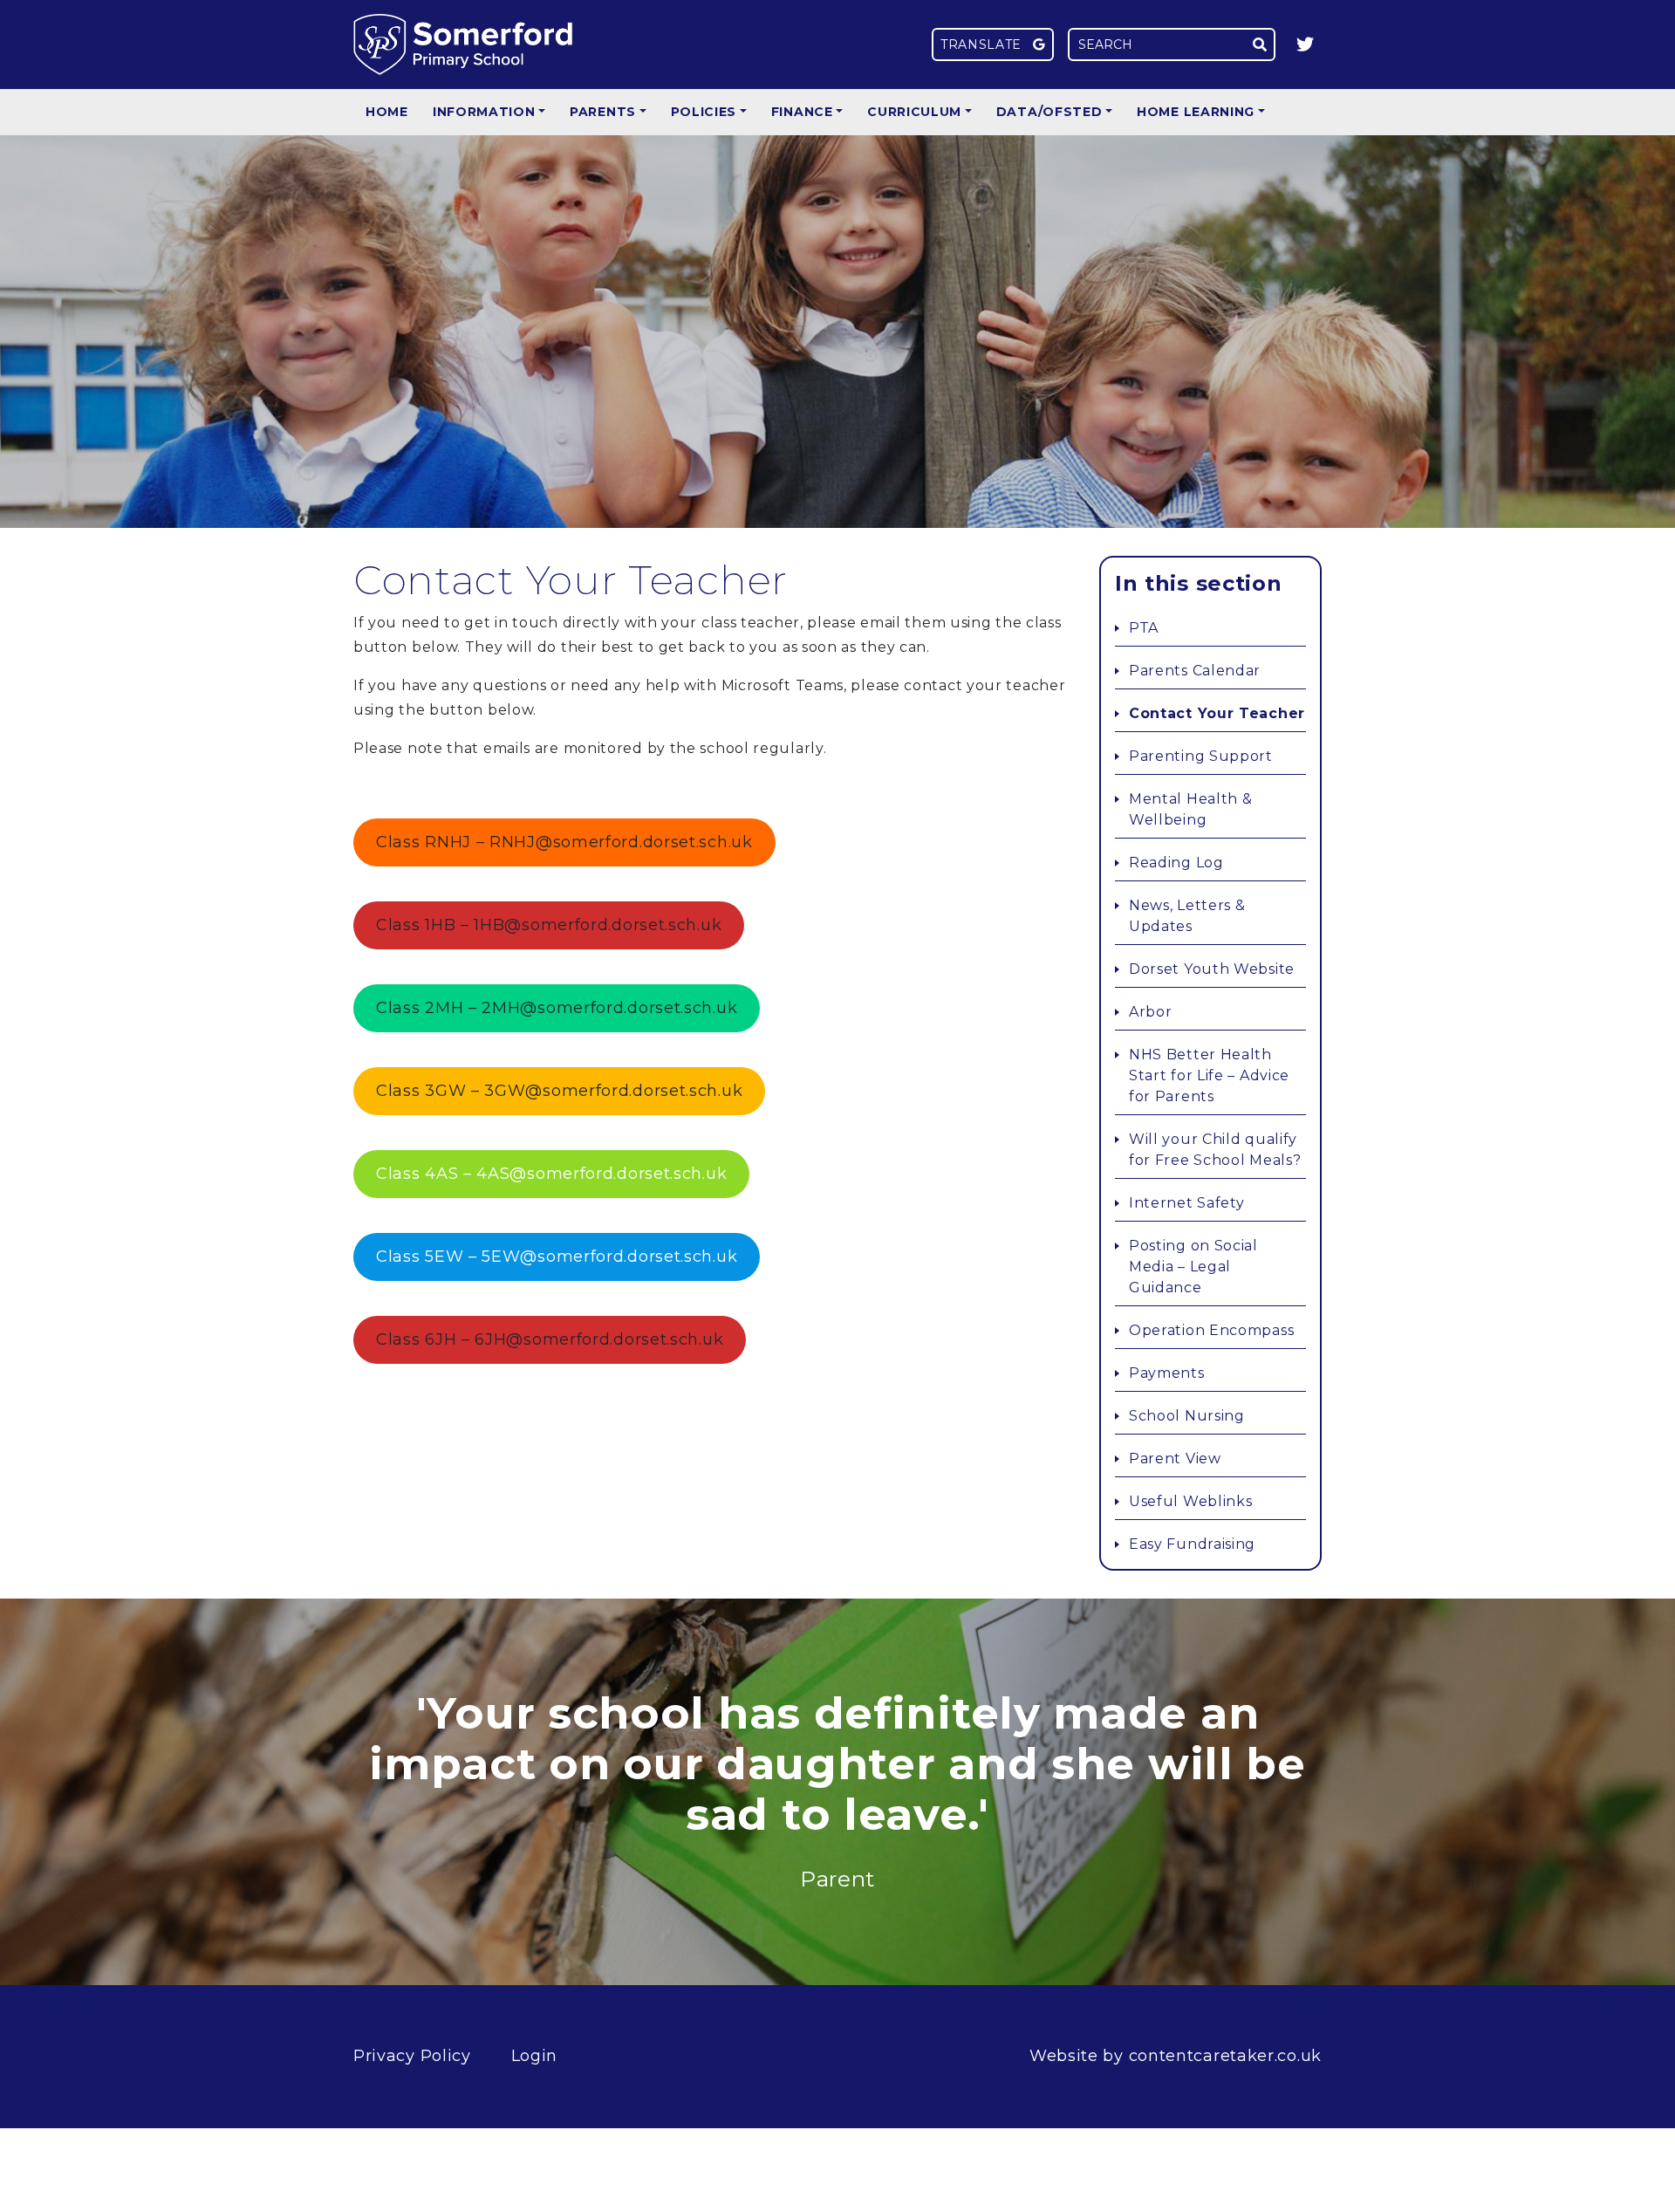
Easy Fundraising (1192, 1544)
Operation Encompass (1211, 1330)
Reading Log (1176, 863)
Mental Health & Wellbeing (1191, 809)
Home (387, 112)
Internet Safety (1187, 1203)
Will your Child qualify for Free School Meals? (1215, 1150)
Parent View (1175, 1459)
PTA (1144, 628)
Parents (603, 112)
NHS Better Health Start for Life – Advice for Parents (1209, 1075)
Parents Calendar (1195, 671)
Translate (983, 45)
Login (535, 2056)
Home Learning (1196, 112)
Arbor (1151, 1012)
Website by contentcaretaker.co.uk (1176, 2056)
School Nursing (1187, 1416)
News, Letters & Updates (1187, 916)
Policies (704, 112)
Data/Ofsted (1049, 112)
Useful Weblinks (1191, 1501)
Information (484, 112)
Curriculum (914, 112)
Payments (1167, 1373)
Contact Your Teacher (1217, 713)
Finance (802, 112)
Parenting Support (1201, 756)
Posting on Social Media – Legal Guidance (1193, 1267)
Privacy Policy (412, 2056)
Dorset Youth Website (1212, 969)
